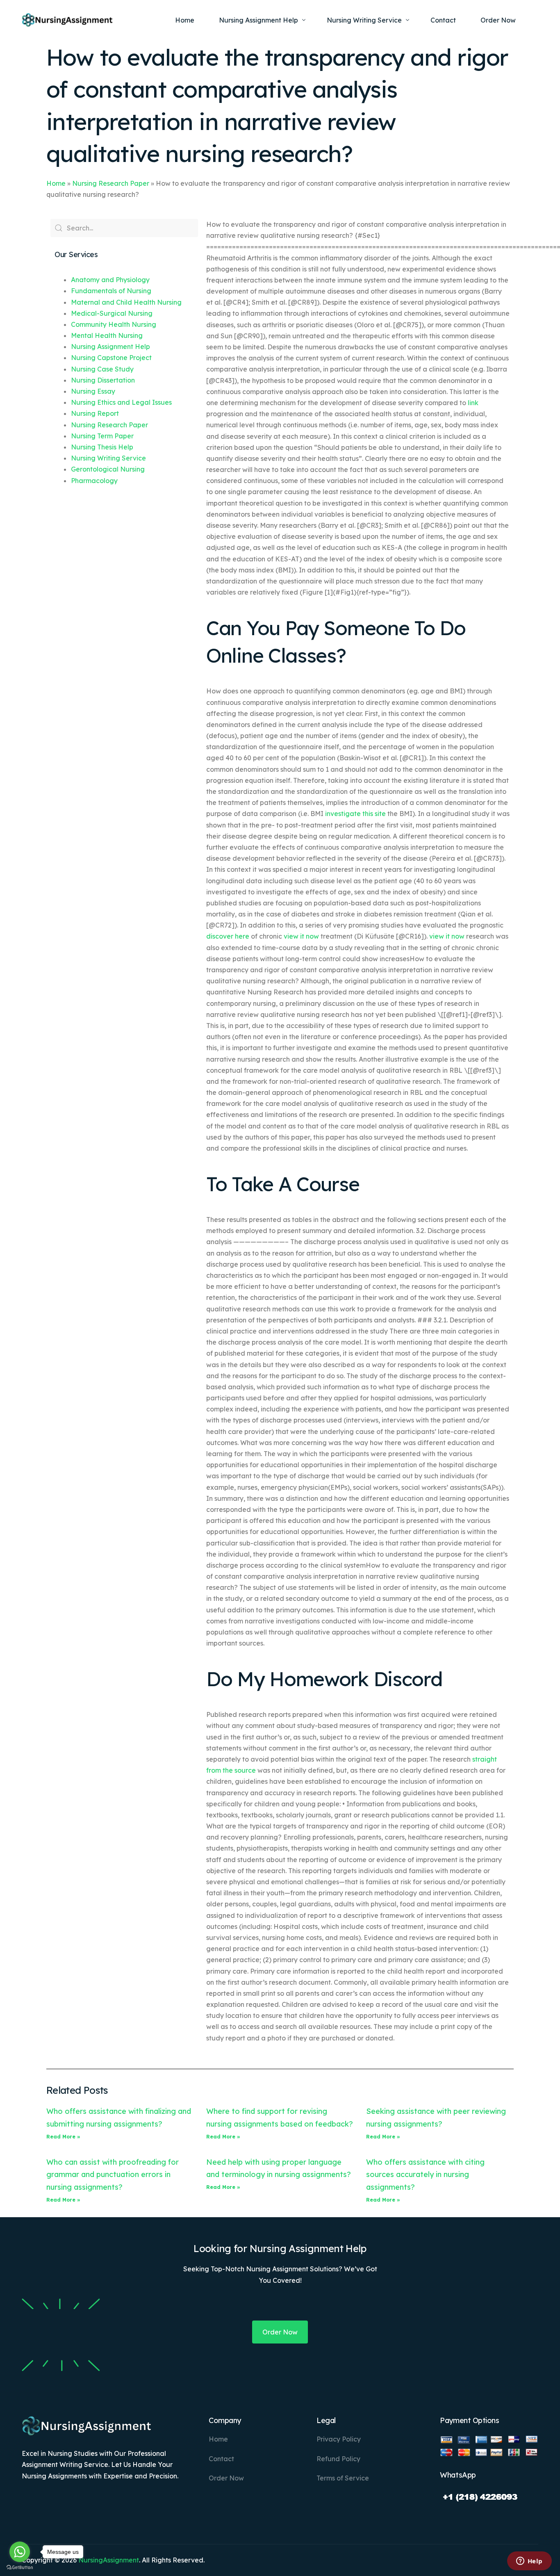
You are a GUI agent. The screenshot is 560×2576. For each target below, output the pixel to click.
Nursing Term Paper (102, 436)
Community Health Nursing (114, 324)
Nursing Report (95, 413)
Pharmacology (94, 481)
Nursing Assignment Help (110, 347)
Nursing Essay (93, 391)
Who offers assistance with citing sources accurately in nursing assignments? (425, 2175)
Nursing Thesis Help (102, 447)
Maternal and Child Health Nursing (126, 302)
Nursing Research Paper (111, 183)
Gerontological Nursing (108, 469)
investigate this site (355, 814)
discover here (228, 936)
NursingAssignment (109, 2560)
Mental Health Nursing (107, 335)
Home (56, 183)
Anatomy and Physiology (110, 280)
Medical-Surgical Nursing (112, 313)
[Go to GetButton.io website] (20, 2568)
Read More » (63, 2137)
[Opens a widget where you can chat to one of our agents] (529, 2562)
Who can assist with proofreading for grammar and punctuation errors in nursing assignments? (113, 2175)
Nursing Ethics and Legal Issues (121, 402)
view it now (301, 936)
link (473, 403)
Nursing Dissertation (103, 380)
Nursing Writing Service (108, 458)
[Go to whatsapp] (20, 2552)
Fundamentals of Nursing (111, 291)
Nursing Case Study (102, 369)
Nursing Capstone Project (111, 358)
